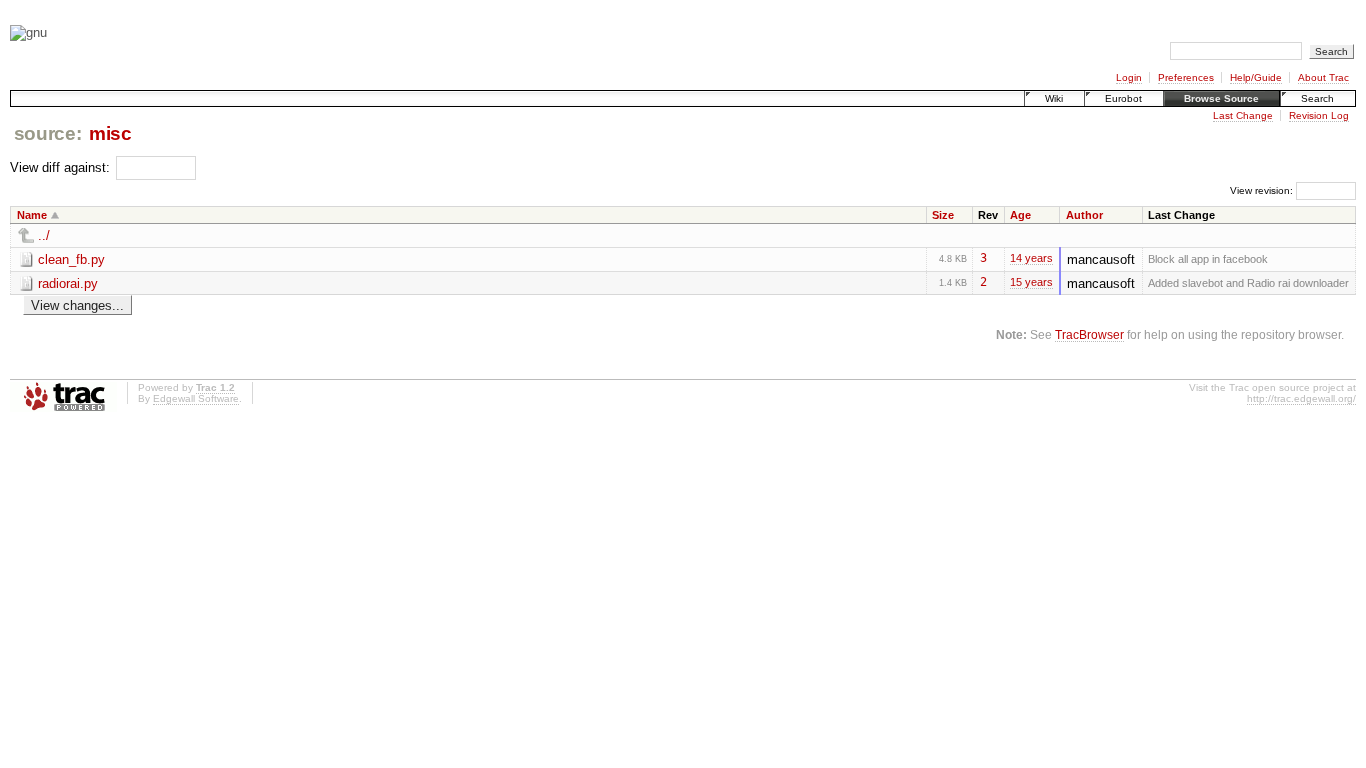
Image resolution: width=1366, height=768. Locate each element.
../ (44, 235)
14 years (1031, 258)
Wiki (1054, 98)
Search (1317, 98)
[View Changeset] (995, 258)
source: (48, 133)
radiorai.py (68, 283)
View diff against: (62, 167)
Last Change (1243, 115)
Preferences (1186, 77)
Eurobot (1123, 98)
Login (1129, 77)
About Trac (1323, 77)
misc (110, 133)
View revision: (1261, 190)
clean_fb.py (71, 259)
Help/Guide (1256, 77)
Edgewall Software (196, 398)
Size (943, 215)
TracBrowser (1089, 334)
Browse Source (1221, 98)
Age (1020, 215)
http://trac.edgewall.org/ (1301, 398)
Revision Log (1319, 115)
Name (32, 215)
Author (1084, 215)
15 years (1031, 282)
